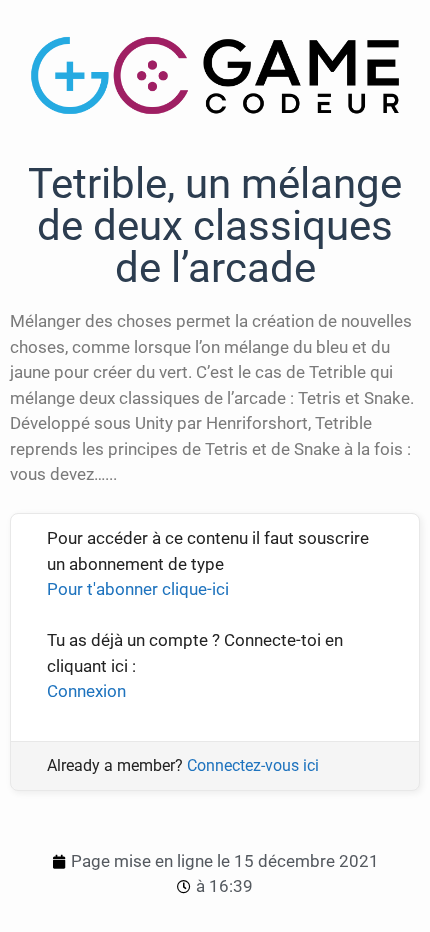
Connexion (86, 691)
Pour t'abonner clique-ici (138, 589)
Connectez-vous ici (253, 765)
